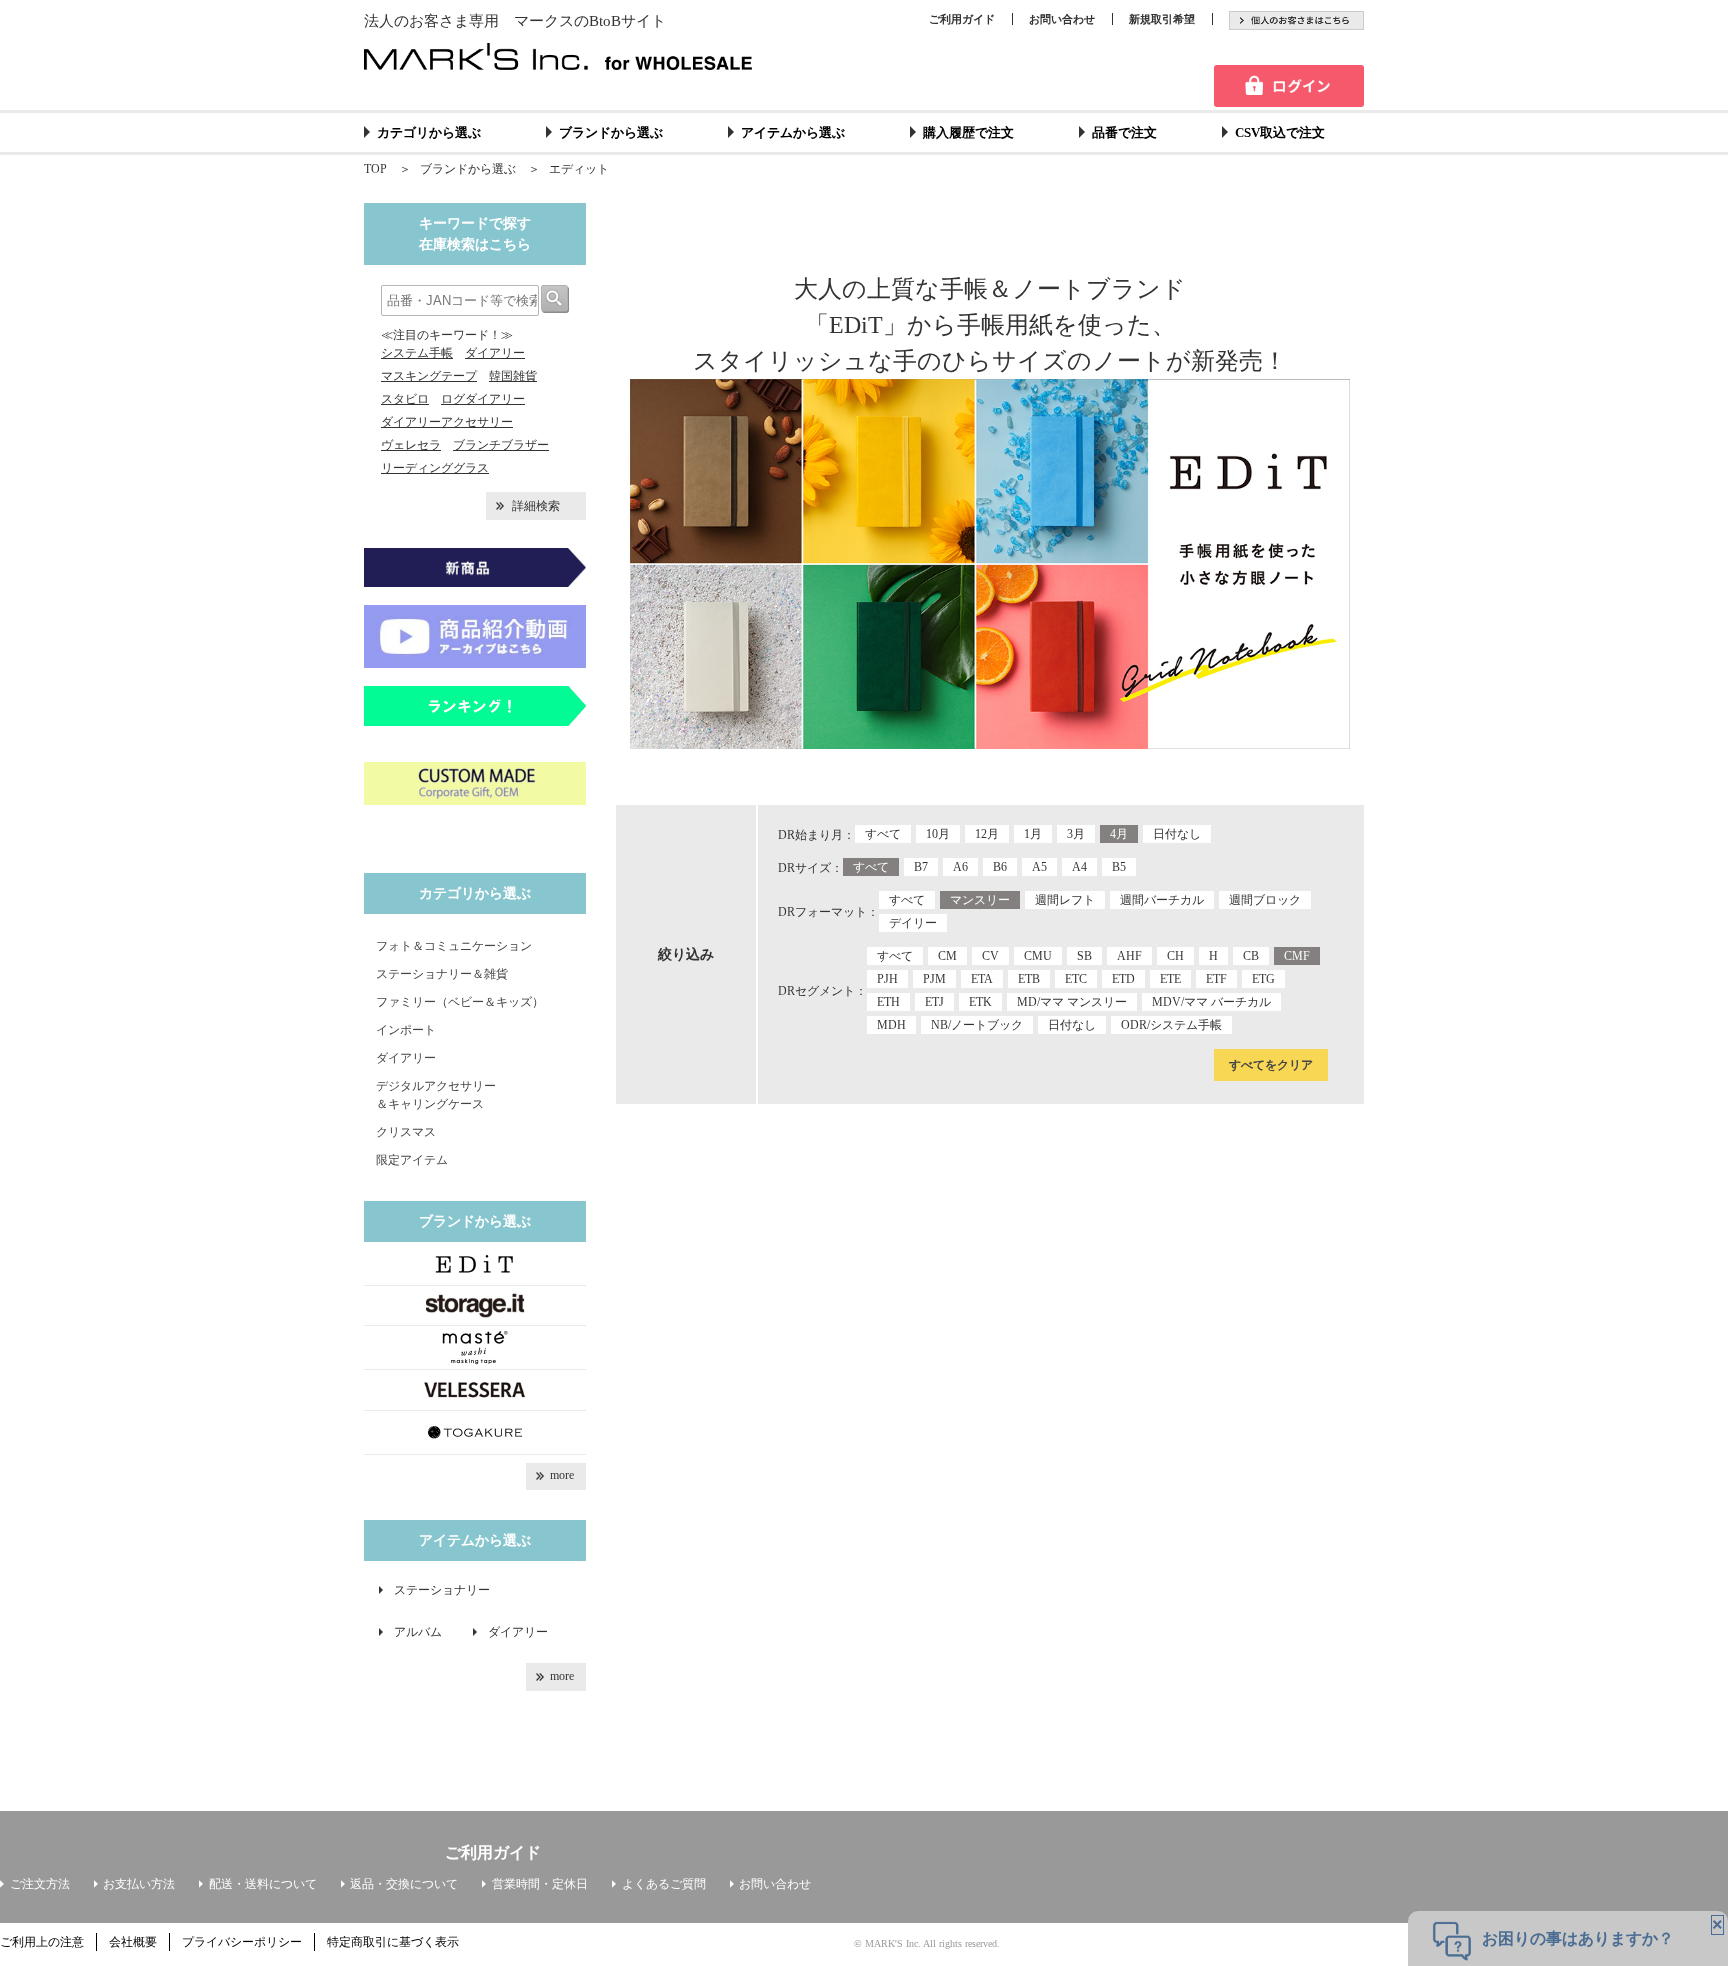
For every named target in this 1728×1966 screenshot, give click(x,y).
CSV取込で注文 (1280, 132)
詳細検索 (536, 506)
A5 (1039, 867)
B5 (1119, 867)
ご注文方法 (40, 1884)
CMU (1038, 956)
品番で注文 (1124, 132)
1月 (1033, 834)
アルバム (424, 1632)
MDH (891, 1025)
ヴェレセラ (411, 445)
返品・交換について (404, 1884)
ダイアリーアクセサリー (447, 422)
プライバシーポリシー (242, 1942)
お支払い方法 (139, 1884)
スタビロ (405, 399)
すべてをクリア (1271, 1065)
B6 (1000, 867)
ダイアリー (495, 353)
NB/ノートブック (977, 1025)
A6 (960, 867)
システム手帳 (417, 353)
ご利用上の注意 (42, 1942)
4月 (1119, 834)
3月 (1076, 834)
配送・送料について (263, 1884)
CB (1251, 956)
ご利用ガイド (962, 19)
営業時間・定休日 (540, 1884)
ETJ (934, 1002)
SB (1084, 956)
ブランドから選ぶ (611, 132)
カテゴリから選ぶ (429, 132)
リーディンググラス (435, 468)
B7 (921, 867)
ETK (980, 1002)
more (562, 1475)
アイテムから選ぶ (793, 132)
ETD (1123, 979)
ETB (1029, 979)
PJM (934, 979)
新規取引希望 (1162, 19)
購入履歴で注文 (968, 132)
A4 (1079, 867)
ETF (1216, 979)
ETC (1076, 979)
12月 (987, 834)
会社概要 (133, 1942)
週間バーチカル (1162, 900)
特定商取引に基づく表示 (393, 1942)
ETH (888, 1002)
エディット (579, 169)
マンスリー (980, 900)
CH (1175, 956)
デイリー (913, 923)
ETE (1170, 979)
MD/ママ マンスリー (1072, 1002)
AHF (1129, 956)
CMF (1297, 956)
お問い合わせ (1062, 19)
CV (990, 956)
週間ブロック (1265, 900)
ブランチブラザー (501, 445)
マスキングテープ (429, 376)
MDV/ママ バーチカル (1211, 1002)
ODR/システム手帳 (1171, 1025)
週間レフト (1065, 900)
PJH (887, 979)
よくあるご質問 (664, 1884)
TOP (375, 169)
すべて (883, 834)
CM (947, 956)
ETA (982, 979)
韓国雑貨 (513, 376)
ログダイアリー (483, 399)
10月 (938, 834)
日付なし (1177, 834)
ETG (1263, 979)
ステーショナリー (442, 1590)
